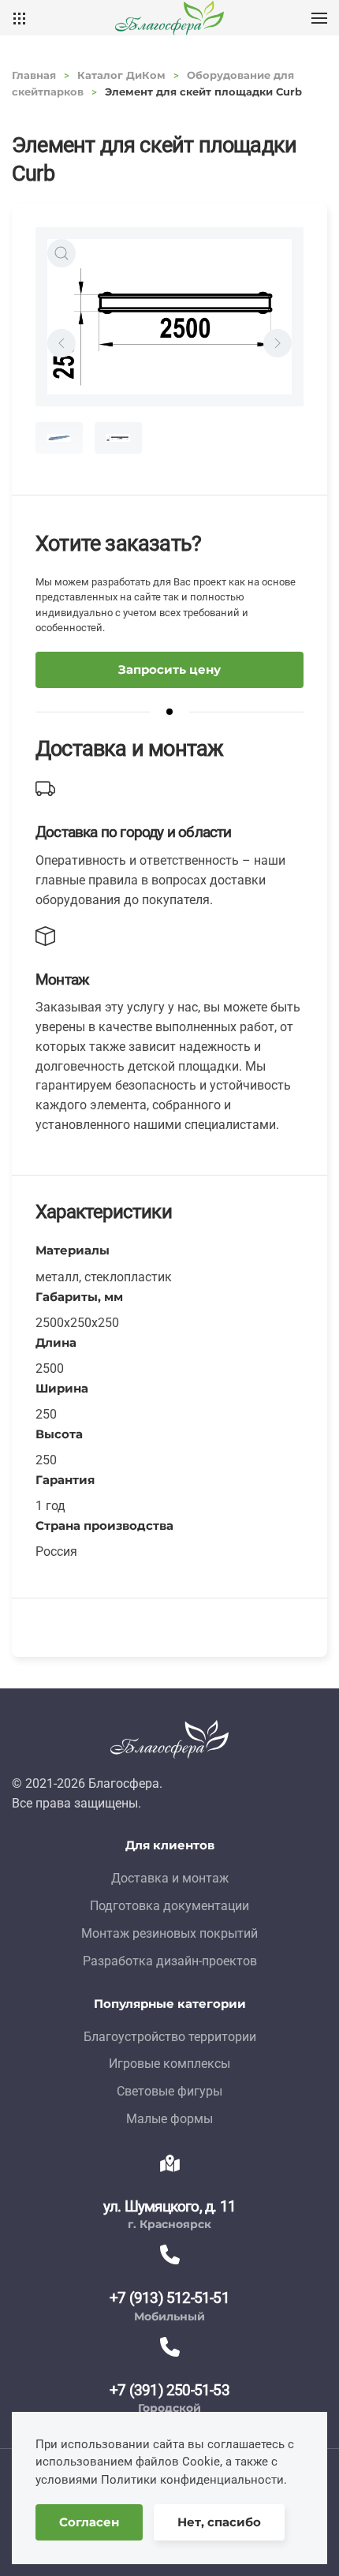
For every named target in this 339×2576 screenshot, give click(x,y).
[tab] (59, 438)
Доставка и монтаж (170, 1878)
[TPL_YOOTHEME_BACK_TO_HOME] (169, 18)
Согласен (89, 2522)
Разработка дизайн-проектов (170, 1961)
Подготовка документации (169, 1906)
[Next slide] (278, 343)
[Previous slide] (61, 343)
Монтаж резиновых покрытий (169, 1933)
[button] (319, 18)
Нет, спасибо (219, 2522)
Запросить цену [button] (169, 669)
